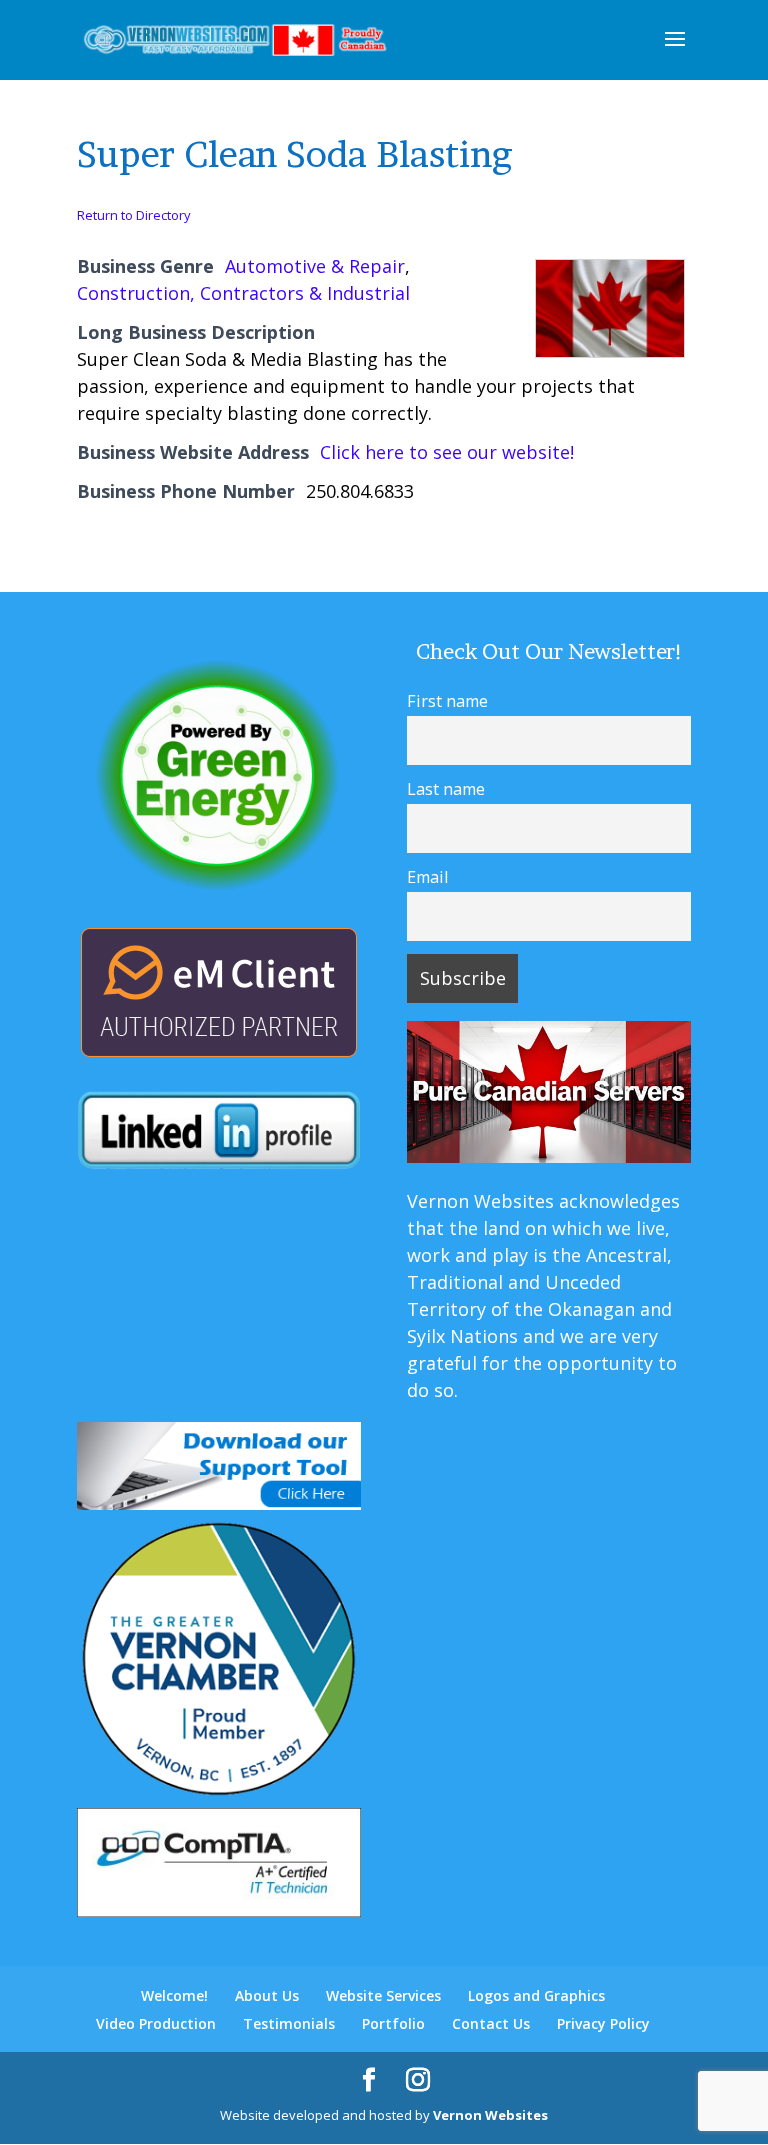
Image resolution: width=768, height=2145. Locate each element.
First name (447, 701)
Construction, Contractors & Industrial (243, 293)
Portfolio (393, 2023)
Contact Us (491, 2023)
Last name (446, 789)
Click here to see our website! (447, 452)
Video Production (156, 2023)
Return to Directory (134, 215)
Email (427, 877)
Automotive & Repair (315, 266)
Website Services (383, 1995)
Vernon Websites (490, 2115)
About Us (267, 1995)
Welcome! (174, 1995)
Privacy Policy (603, 2023)
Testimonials (289, 2023)
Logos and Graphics (536, 1995)
